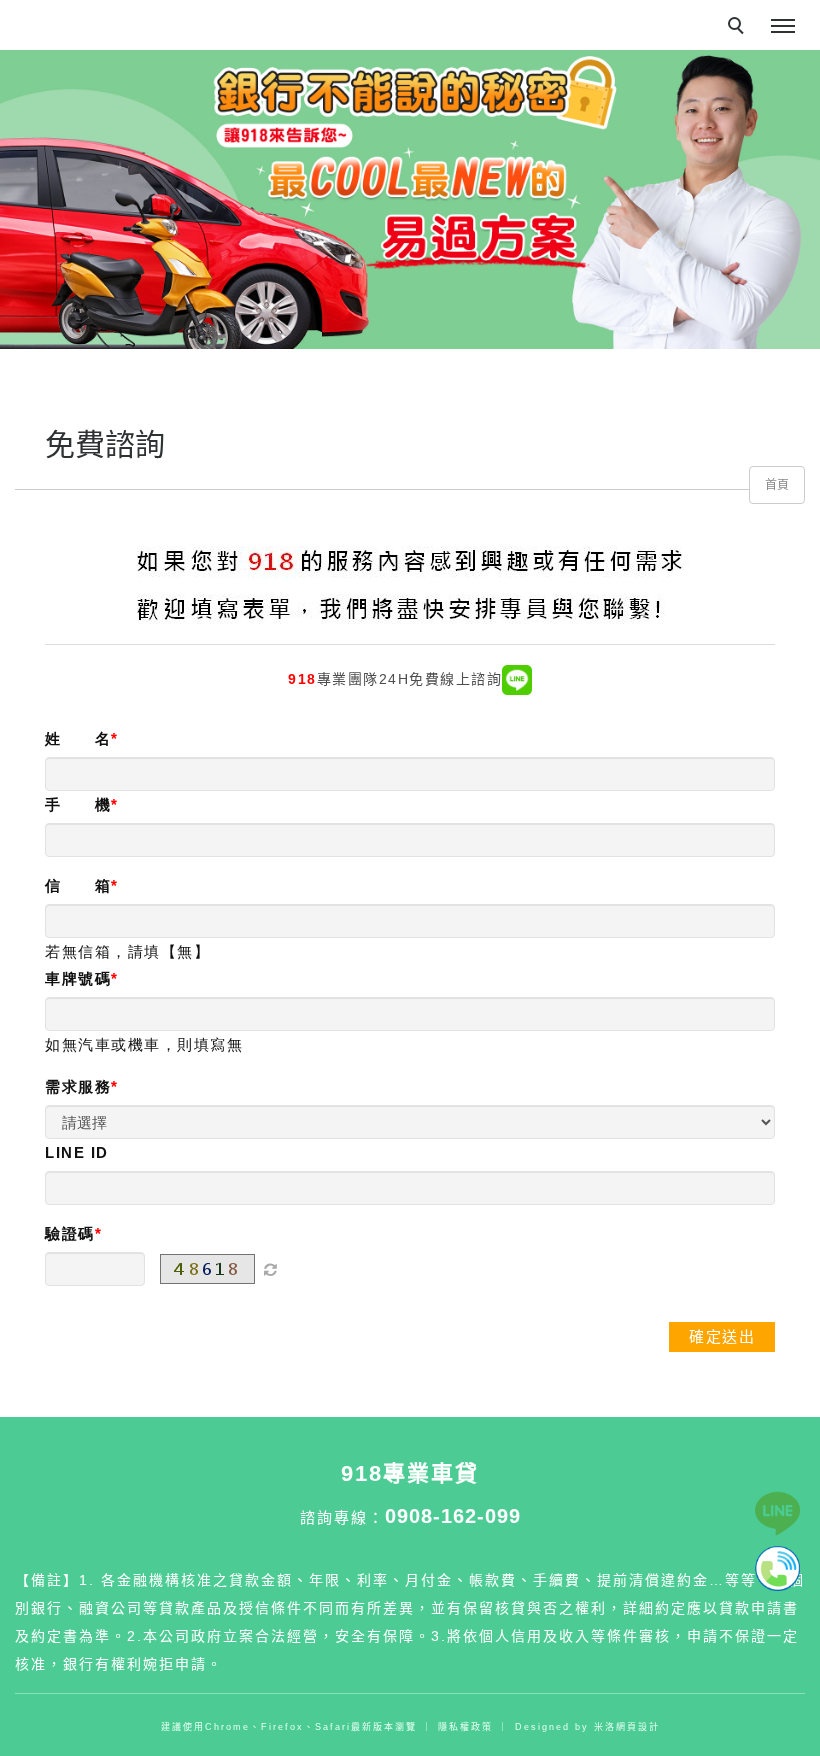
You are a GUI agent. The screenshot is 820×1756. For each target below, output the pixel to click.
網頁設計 (638, 1727)
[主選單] (783, 27)
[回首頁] (95, 12)
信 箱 (78, 885)
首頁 (777, 485)
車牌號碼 (78, 978)
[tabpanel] (410, 199)
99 (509, 1516)
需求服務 (78, 1086)
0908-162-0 (441, 1516)
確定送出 (722, 1336)
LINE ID (77, 1152)
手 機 (78, 804)
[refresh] (270, 1269)
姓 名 (78, 738)
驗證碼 (70, 1233)
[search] (739, 28)
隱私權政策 (465, 1727)
